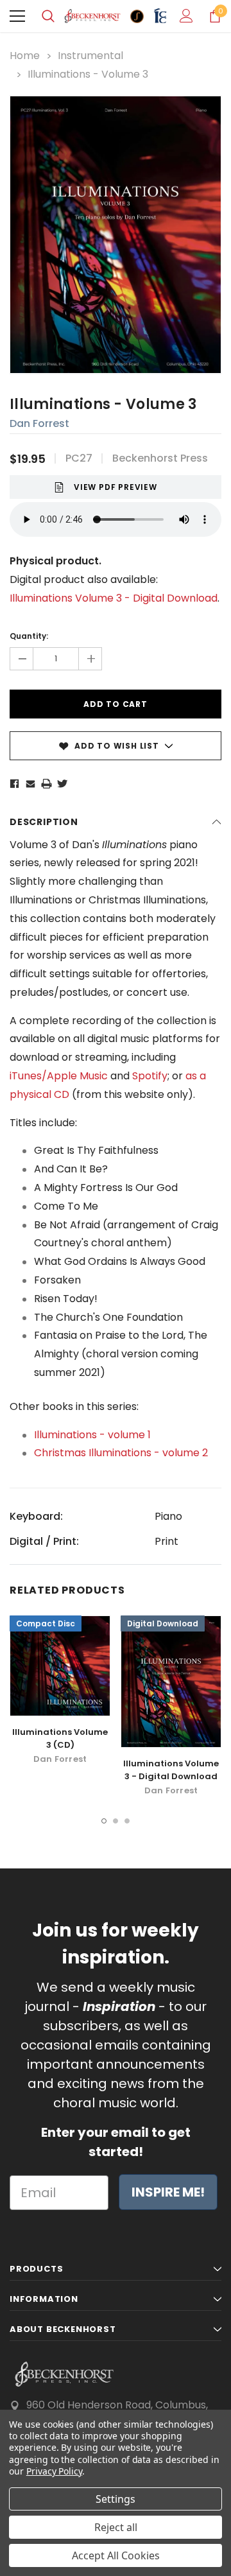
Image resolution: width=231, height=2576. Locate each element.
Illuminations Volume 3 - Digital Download (171, 1770)
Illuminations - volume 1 (92, 1435)
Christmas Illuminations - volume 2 (121, 1453)
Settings (116, 2499)
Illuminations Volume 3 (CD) (60, 1738)
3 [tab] (127, 1821)
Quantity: (29, 636)
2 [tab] (116, 1821)
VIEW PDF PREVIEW (116, 487)
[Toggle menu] (17, 16)
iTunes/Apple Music (59, 1076)
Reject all (116, 2527)
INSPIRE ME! (168, 2192)
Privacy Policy (54, 2471)
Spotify (150, 1076)
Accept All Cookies (116, 2555)
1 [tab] (104, 1821)
